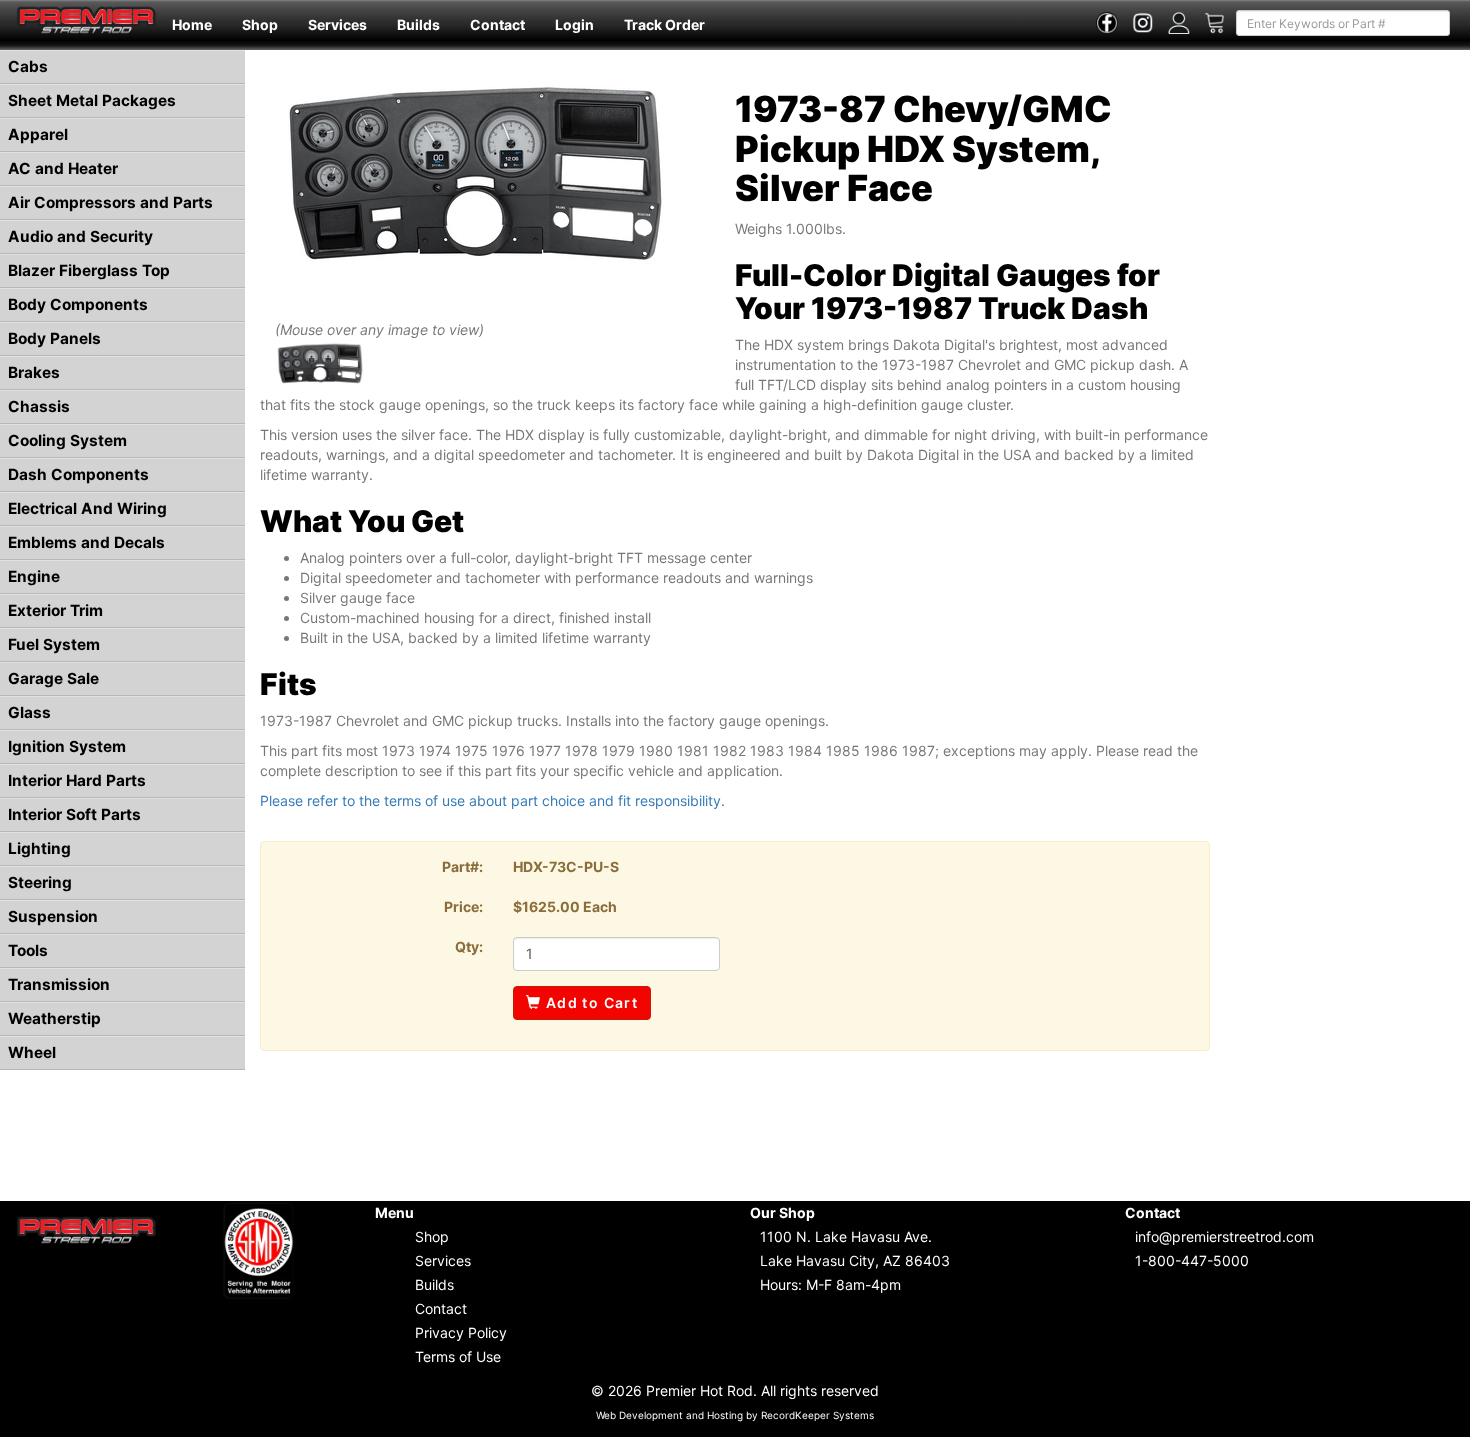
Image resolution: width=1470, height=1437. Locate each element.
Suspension (53, 916)
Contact (497, 24)
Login (574, 24)
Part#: (462, 866)
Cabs (28, 66)
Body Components (78, 304)
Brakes (34, 372)
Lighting (39, 848)
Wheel (32, 1052)
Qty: (469, 946)
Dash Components (78, 474)
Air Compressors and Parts (110, 202)
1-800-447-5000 (1192, 1260)
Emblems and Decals (86, 542)
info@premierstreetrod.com (1224, 1236)
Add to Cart (589, 1002)
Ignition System (67, 746)
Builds (418, 24)
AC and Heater (63, 168)
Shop (260, 24)
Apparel (38, 134)
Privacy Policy (461, 1332)
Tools (28, 950)
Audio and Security (80, 236)
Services (337, 24)
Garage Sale (53, 678)
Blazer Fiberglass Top (89, 270)
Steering (40, 882)
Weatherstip (54, 1018)
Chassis (39, 406)
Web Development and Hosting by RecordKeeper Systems (735, 1415)
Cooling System (67, 440)
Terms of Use (458, 1356)
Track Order (664, 24)
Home (192, 24)
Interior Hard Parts (77, 780)
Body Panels (54, 338)
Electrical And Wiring (87, 508)
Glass (29, 712)
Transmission (59, 984)
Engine (34, 576)
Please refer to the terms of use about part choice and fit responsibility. (492, 800)
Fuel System (54, 644)
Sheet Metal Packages (92, 100)
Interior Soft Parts (74, 814)
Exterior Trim (55, 610)
